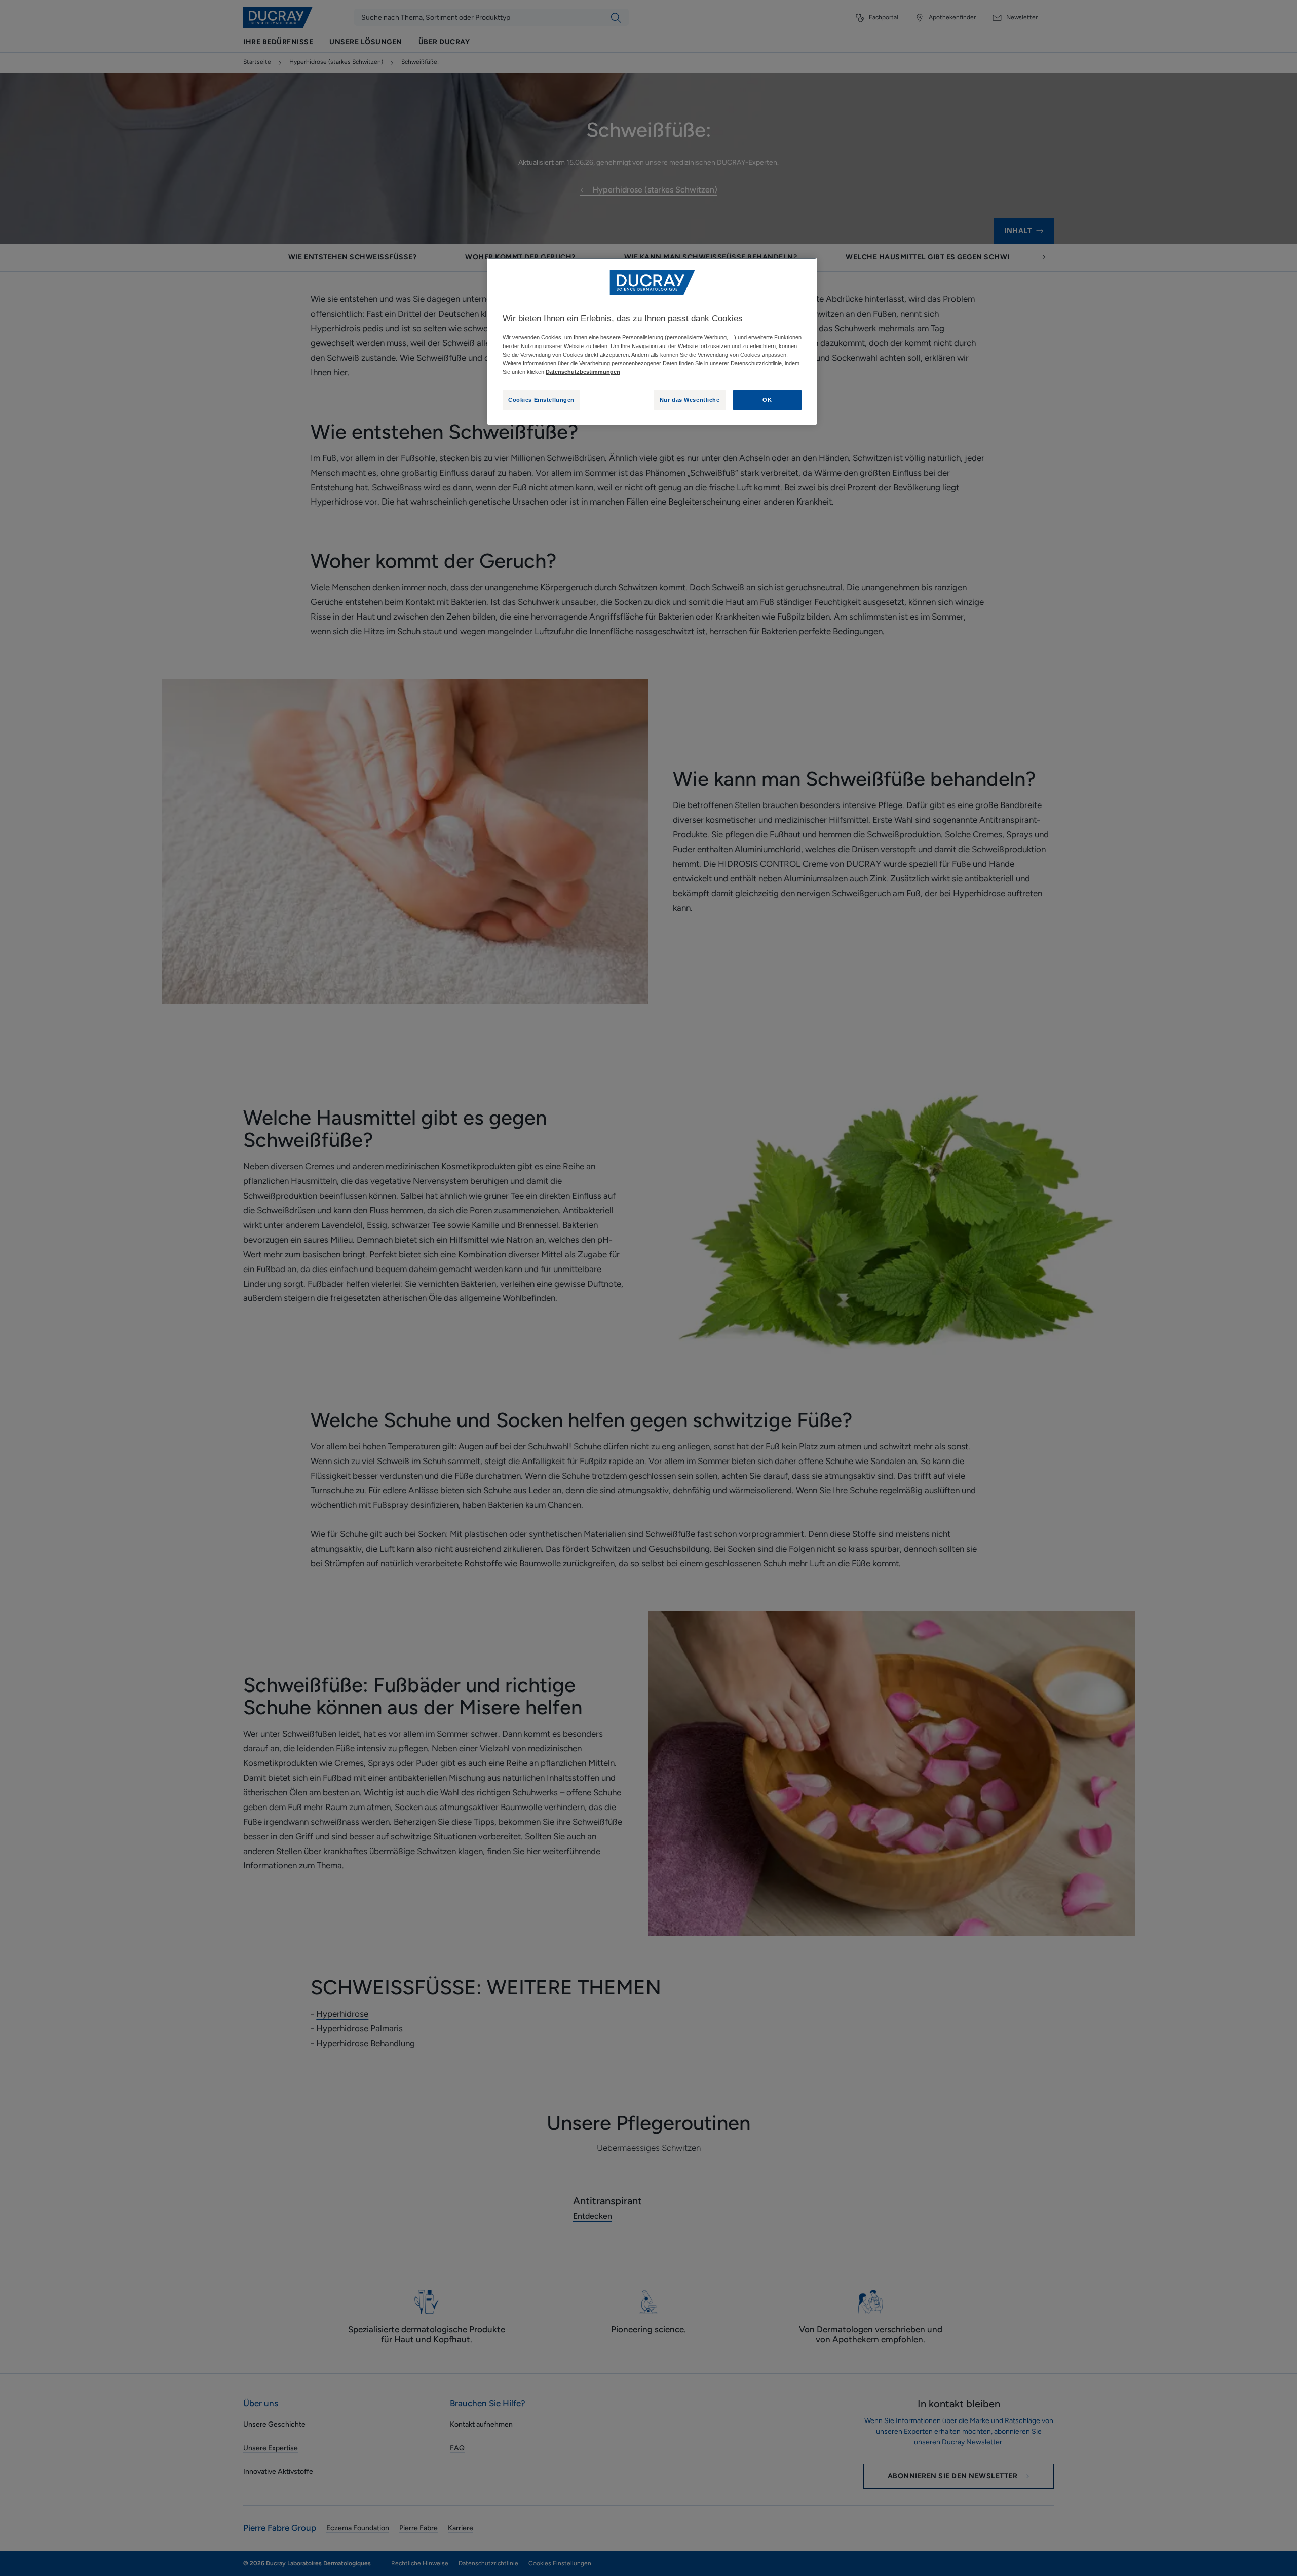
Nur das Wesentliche (690, 400)
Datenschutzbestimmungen (583, 372)
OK (767, 400)
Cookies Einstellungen (541, 400)
